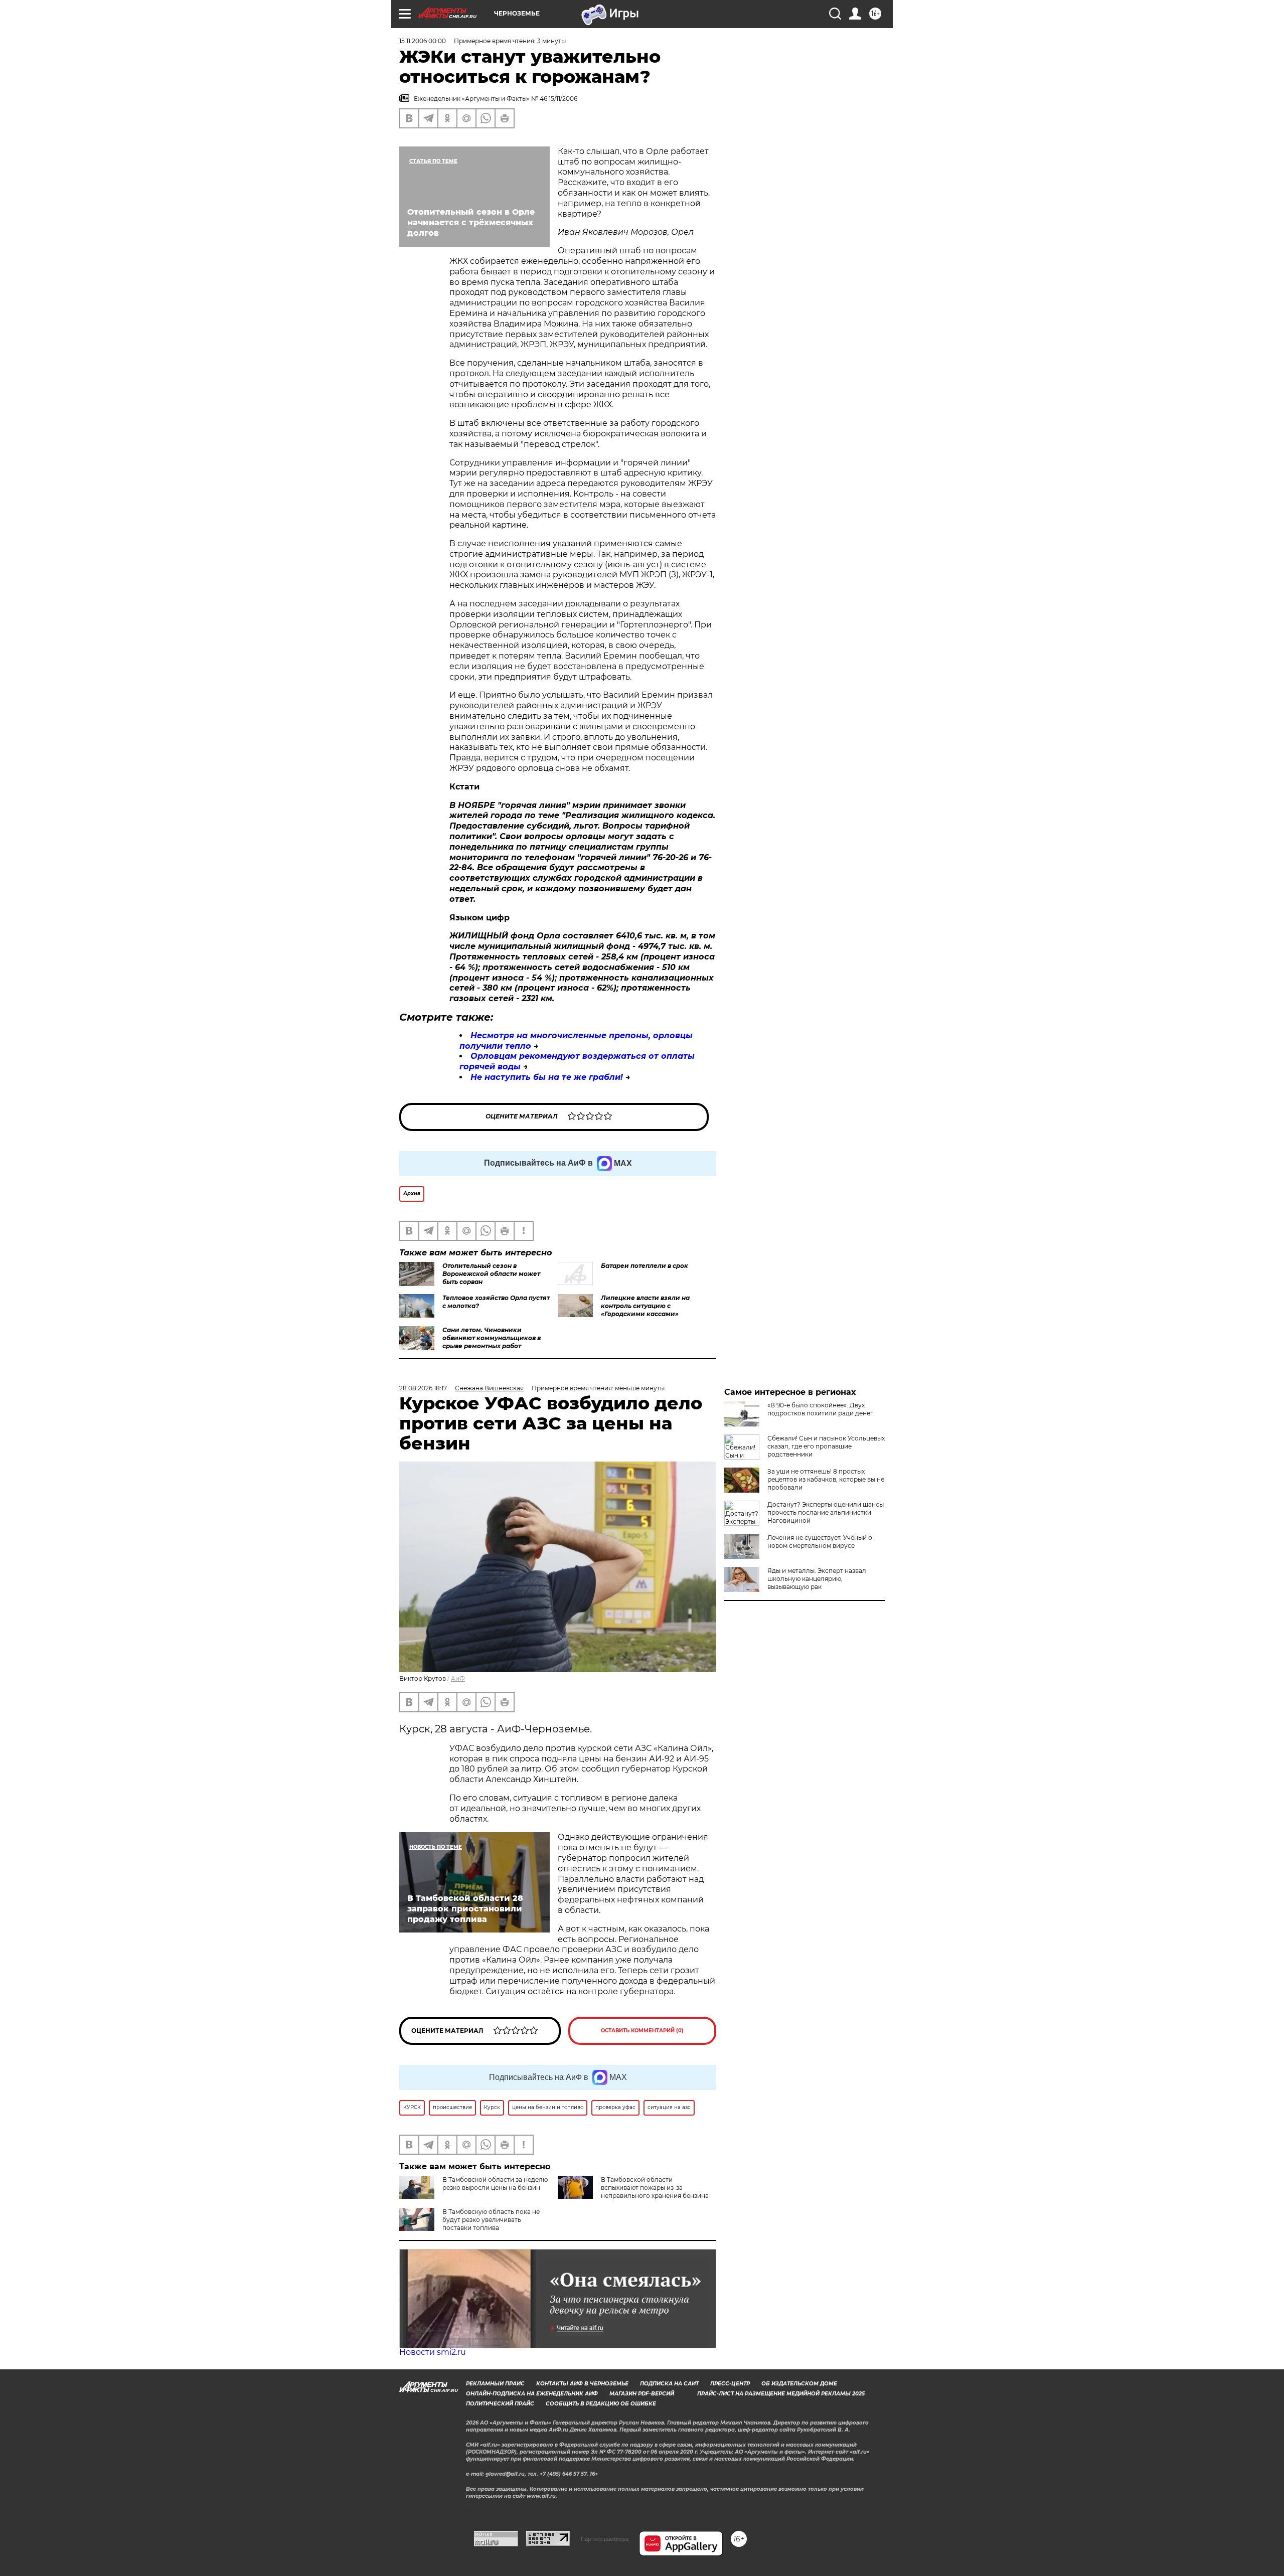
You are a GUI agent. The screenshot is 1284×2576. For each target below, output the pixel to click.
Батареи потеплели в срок (645, 1266)
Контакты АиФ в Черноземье (582, 2384)
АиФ (458, 1678)
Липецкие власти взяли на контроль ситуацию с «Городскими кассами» (645, 1306)
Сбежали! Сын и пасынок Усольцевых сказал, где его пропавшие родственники (826, 1446)
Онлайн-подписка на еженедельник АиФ (532, 2394)
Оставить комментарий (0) (642, 2031)
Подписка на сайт (669, 2384)
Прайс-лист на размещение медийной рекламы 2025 (781, 2394)
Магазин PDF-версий (642, 2394)
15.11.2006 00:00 (423, 41)
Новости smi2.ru (433, 2352)
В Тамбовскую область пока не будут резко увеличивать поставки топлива (491, 2220)
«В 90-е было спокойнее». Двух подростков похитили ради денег (820, 1409)
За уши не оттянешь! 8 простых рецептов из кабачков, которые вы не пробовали (826, 1479)
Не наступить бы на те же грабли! (547, 1077)
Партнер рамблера (605, 2539)
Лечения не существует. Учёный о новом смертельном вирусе (820, 1542)
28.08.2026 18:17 (423, 1388)
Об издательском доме (799, 2384)
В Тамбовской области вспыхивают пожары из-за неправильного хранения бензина (655, 2188)
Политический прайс (500, 2404)
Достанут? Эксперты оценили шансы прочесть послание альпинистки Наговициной (826, 1512)
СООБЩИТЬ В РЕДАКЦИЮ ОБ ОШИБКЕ (601, 2404)
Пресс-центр (730, 2384)
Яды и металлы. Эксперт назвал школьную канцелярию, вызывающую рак (817, 1579)
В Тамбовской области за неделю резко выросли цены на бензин (495, 2184)
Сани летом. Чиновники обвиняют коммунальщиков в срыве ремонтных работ (492, 1338)
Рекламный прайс (495, 2384)
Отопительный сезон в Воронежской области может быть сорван (491, 1274)
